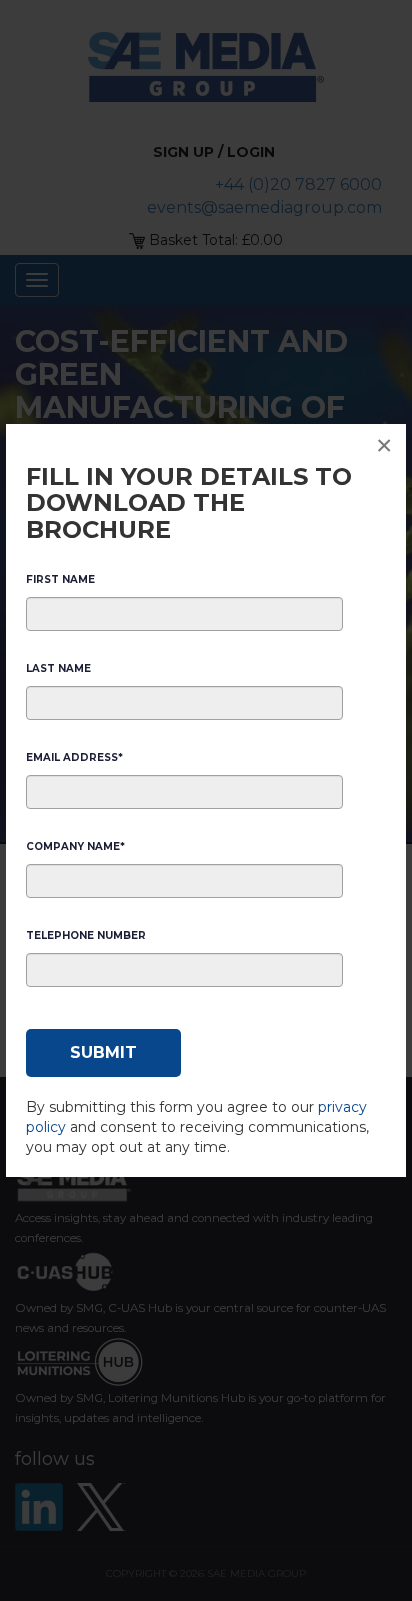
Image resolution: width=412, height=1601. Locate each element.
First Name (60, 579)
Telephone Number (86, 935)
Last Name (58, 668)
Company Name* (75, 846)
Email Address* (74, 757)
